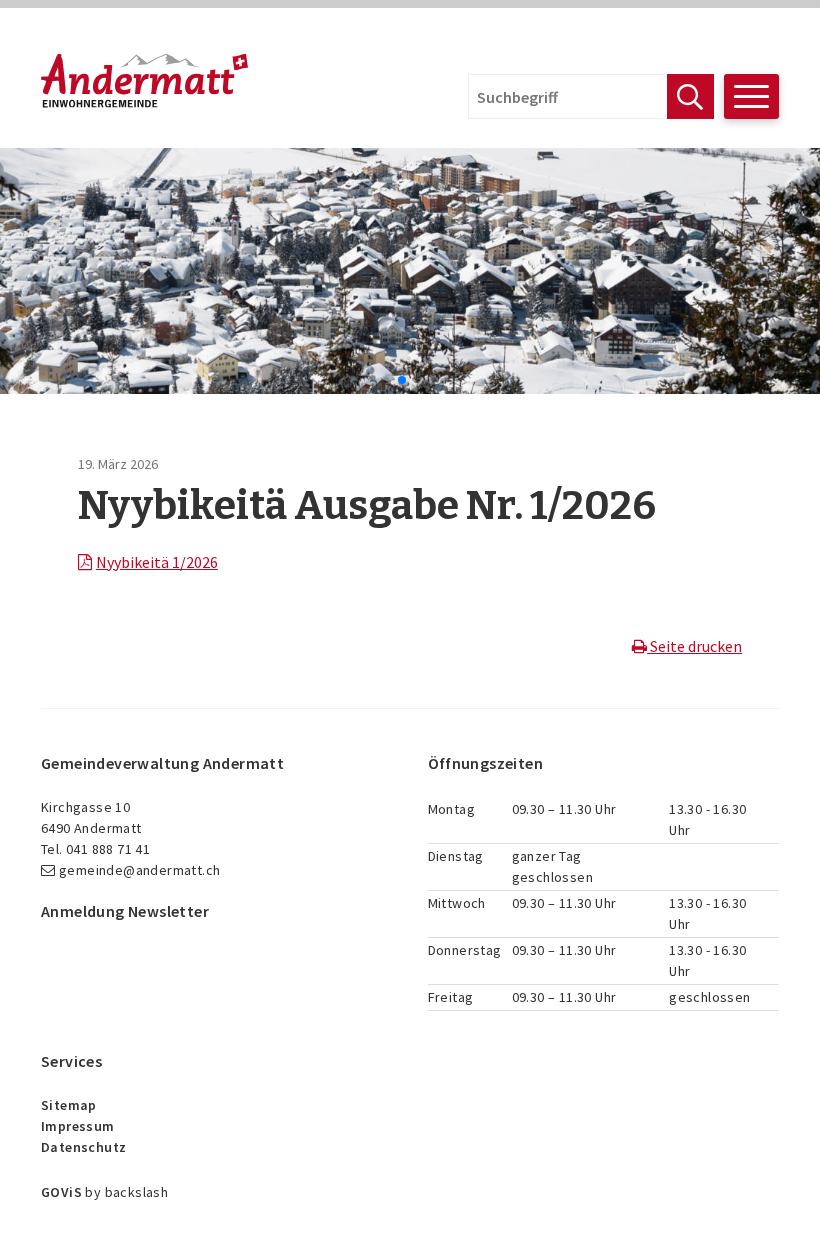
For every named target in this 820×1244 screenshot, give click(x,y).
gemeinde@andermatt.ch (139, 870)
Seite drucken (694, 646)
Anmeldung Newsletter (125, 911)
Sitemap (69, 1105)
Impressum (78, 1126)
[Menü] (751, 96)
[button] (386, 380)
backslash (137, 1192)
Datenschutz (83, 1147)
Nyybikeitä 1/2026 (157, 562)
